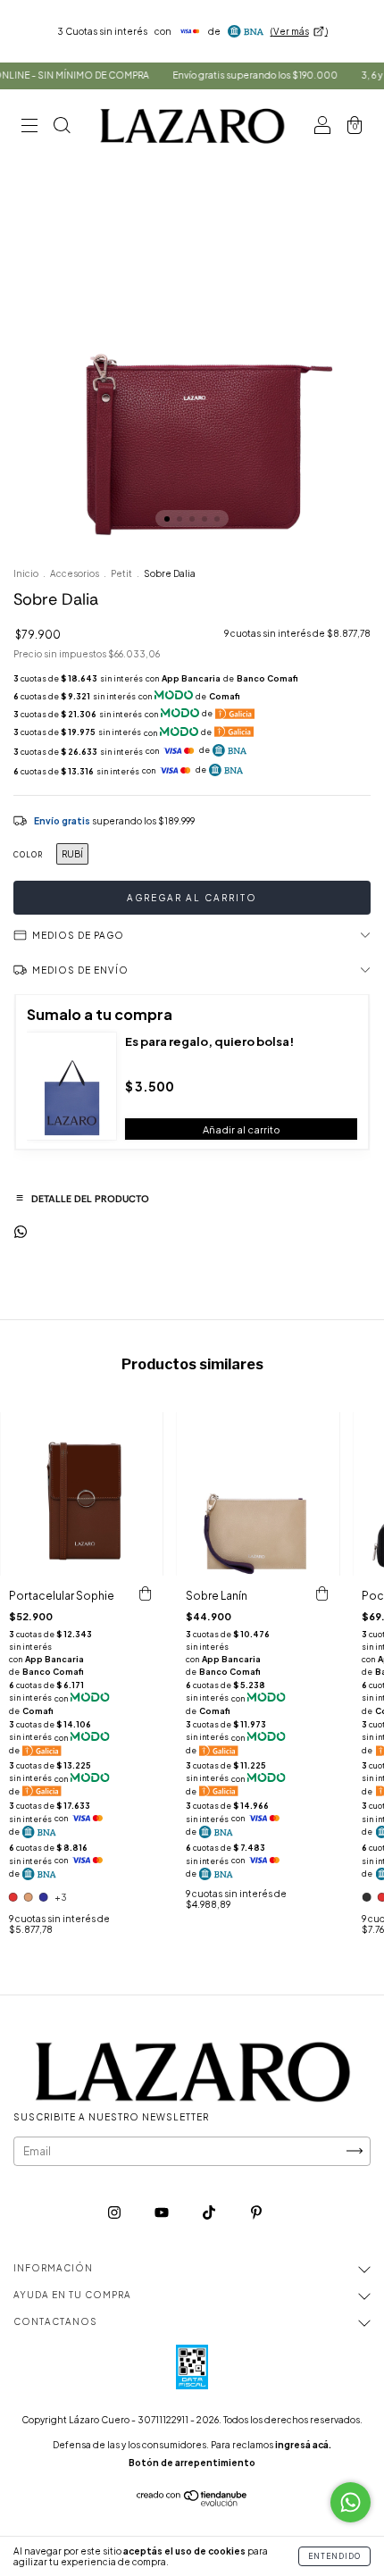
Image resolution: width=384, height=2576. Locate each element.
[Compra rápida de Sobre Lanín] (321, 1593)
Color (28, 855)
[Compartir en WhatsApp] (21, 1232)
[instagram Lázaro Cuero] (115, 2212)
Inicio (26, 573)
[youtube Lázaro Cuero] (163, 2212)
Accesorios (75, 573)
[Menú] (29, 127)
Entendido (334, 2556)
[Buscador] (62, 127)
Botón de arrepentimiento (192, 2463)
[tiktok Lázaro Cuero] (210, 2212)
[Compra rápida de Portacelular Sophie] (146, 1593)
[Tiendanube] (192, 2502)
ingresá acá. (303, 2445)
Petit (121, 573)
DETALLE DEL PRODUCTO (83, 1198)
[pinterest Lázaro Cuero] (256, 2212)
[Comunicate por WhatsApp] (351, 2502)
